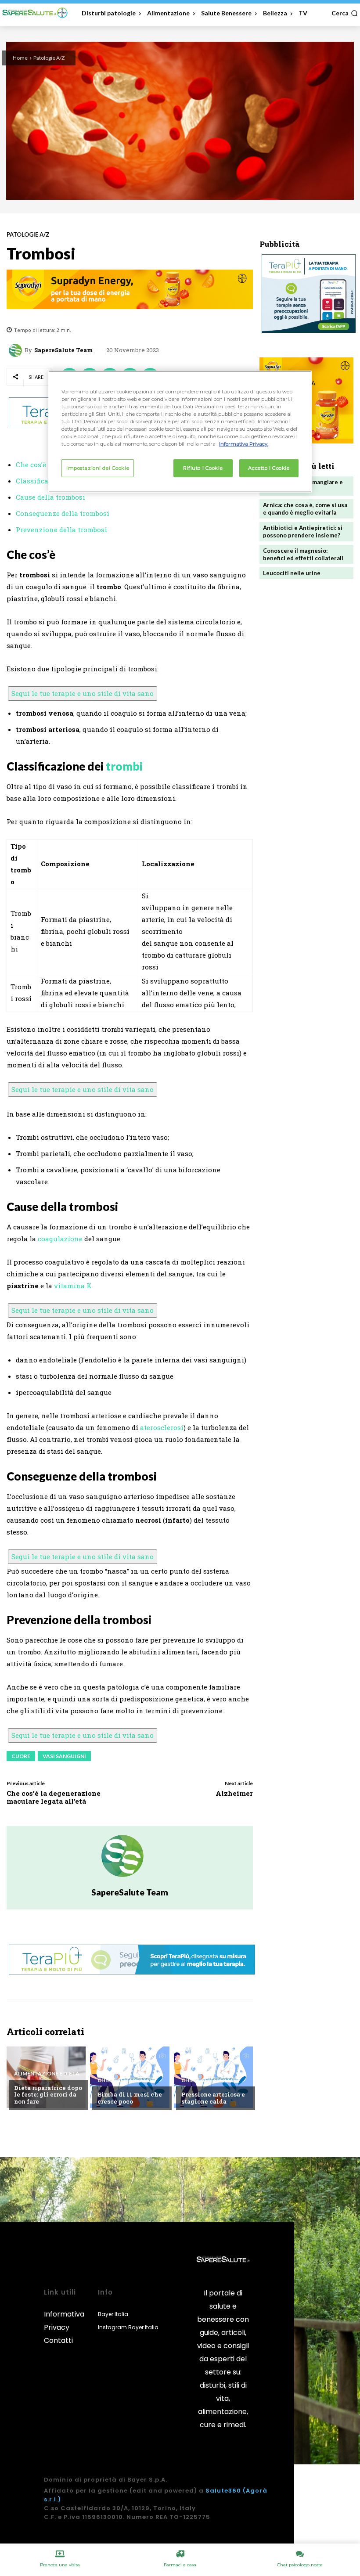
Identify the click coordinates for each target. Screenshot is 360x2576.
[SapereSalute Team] (17, 350)
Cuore (21, 1756)
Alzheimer (234, 1793)
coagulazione (60, 1239)
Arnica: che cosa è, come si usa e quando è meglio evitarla (305, 509)
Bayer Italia (113, 2314)
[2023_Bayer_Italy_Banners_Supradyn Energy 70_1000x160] (130, 289)
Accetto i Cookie (269, 468)
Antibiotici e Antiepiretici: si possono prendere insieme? (303, 531)
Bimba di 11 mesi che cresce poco (130, 2098)
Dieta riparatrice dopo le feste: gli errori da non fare (48, 2095)
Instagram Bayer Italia (128, 2327)
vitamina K (73, 1286)
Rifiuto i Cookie (203, 468)
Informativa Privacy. (244, 444)
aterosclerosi (162, 1427)
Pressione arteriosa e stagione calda (213, 2098)
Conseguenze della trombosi (63, 513)
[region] (180, 432)
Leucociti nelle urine (292, 573)
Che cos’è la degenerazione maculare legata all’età (54, 1797)
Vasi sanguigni (64, 1756)
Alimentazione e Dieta (47, 2074)
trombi (124, 766)
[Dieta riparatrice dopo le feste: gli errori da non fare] (46, 2077)
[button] (345, 13)
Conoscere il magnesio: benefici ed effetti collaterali (303, 554)
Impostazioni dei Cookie (98, 468)
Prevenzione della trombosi (61, 530)
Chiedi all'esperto (124, 2080)
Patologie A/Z (49, 58)
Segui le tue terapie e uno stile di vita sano (83, 693)
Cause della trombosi (50, 497)
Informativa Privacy (64, 2321)
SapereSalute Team (64, 350)
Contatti (58, 2340)
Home (20, 58)
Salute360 (223, 2491)
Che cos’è (31, 465)
